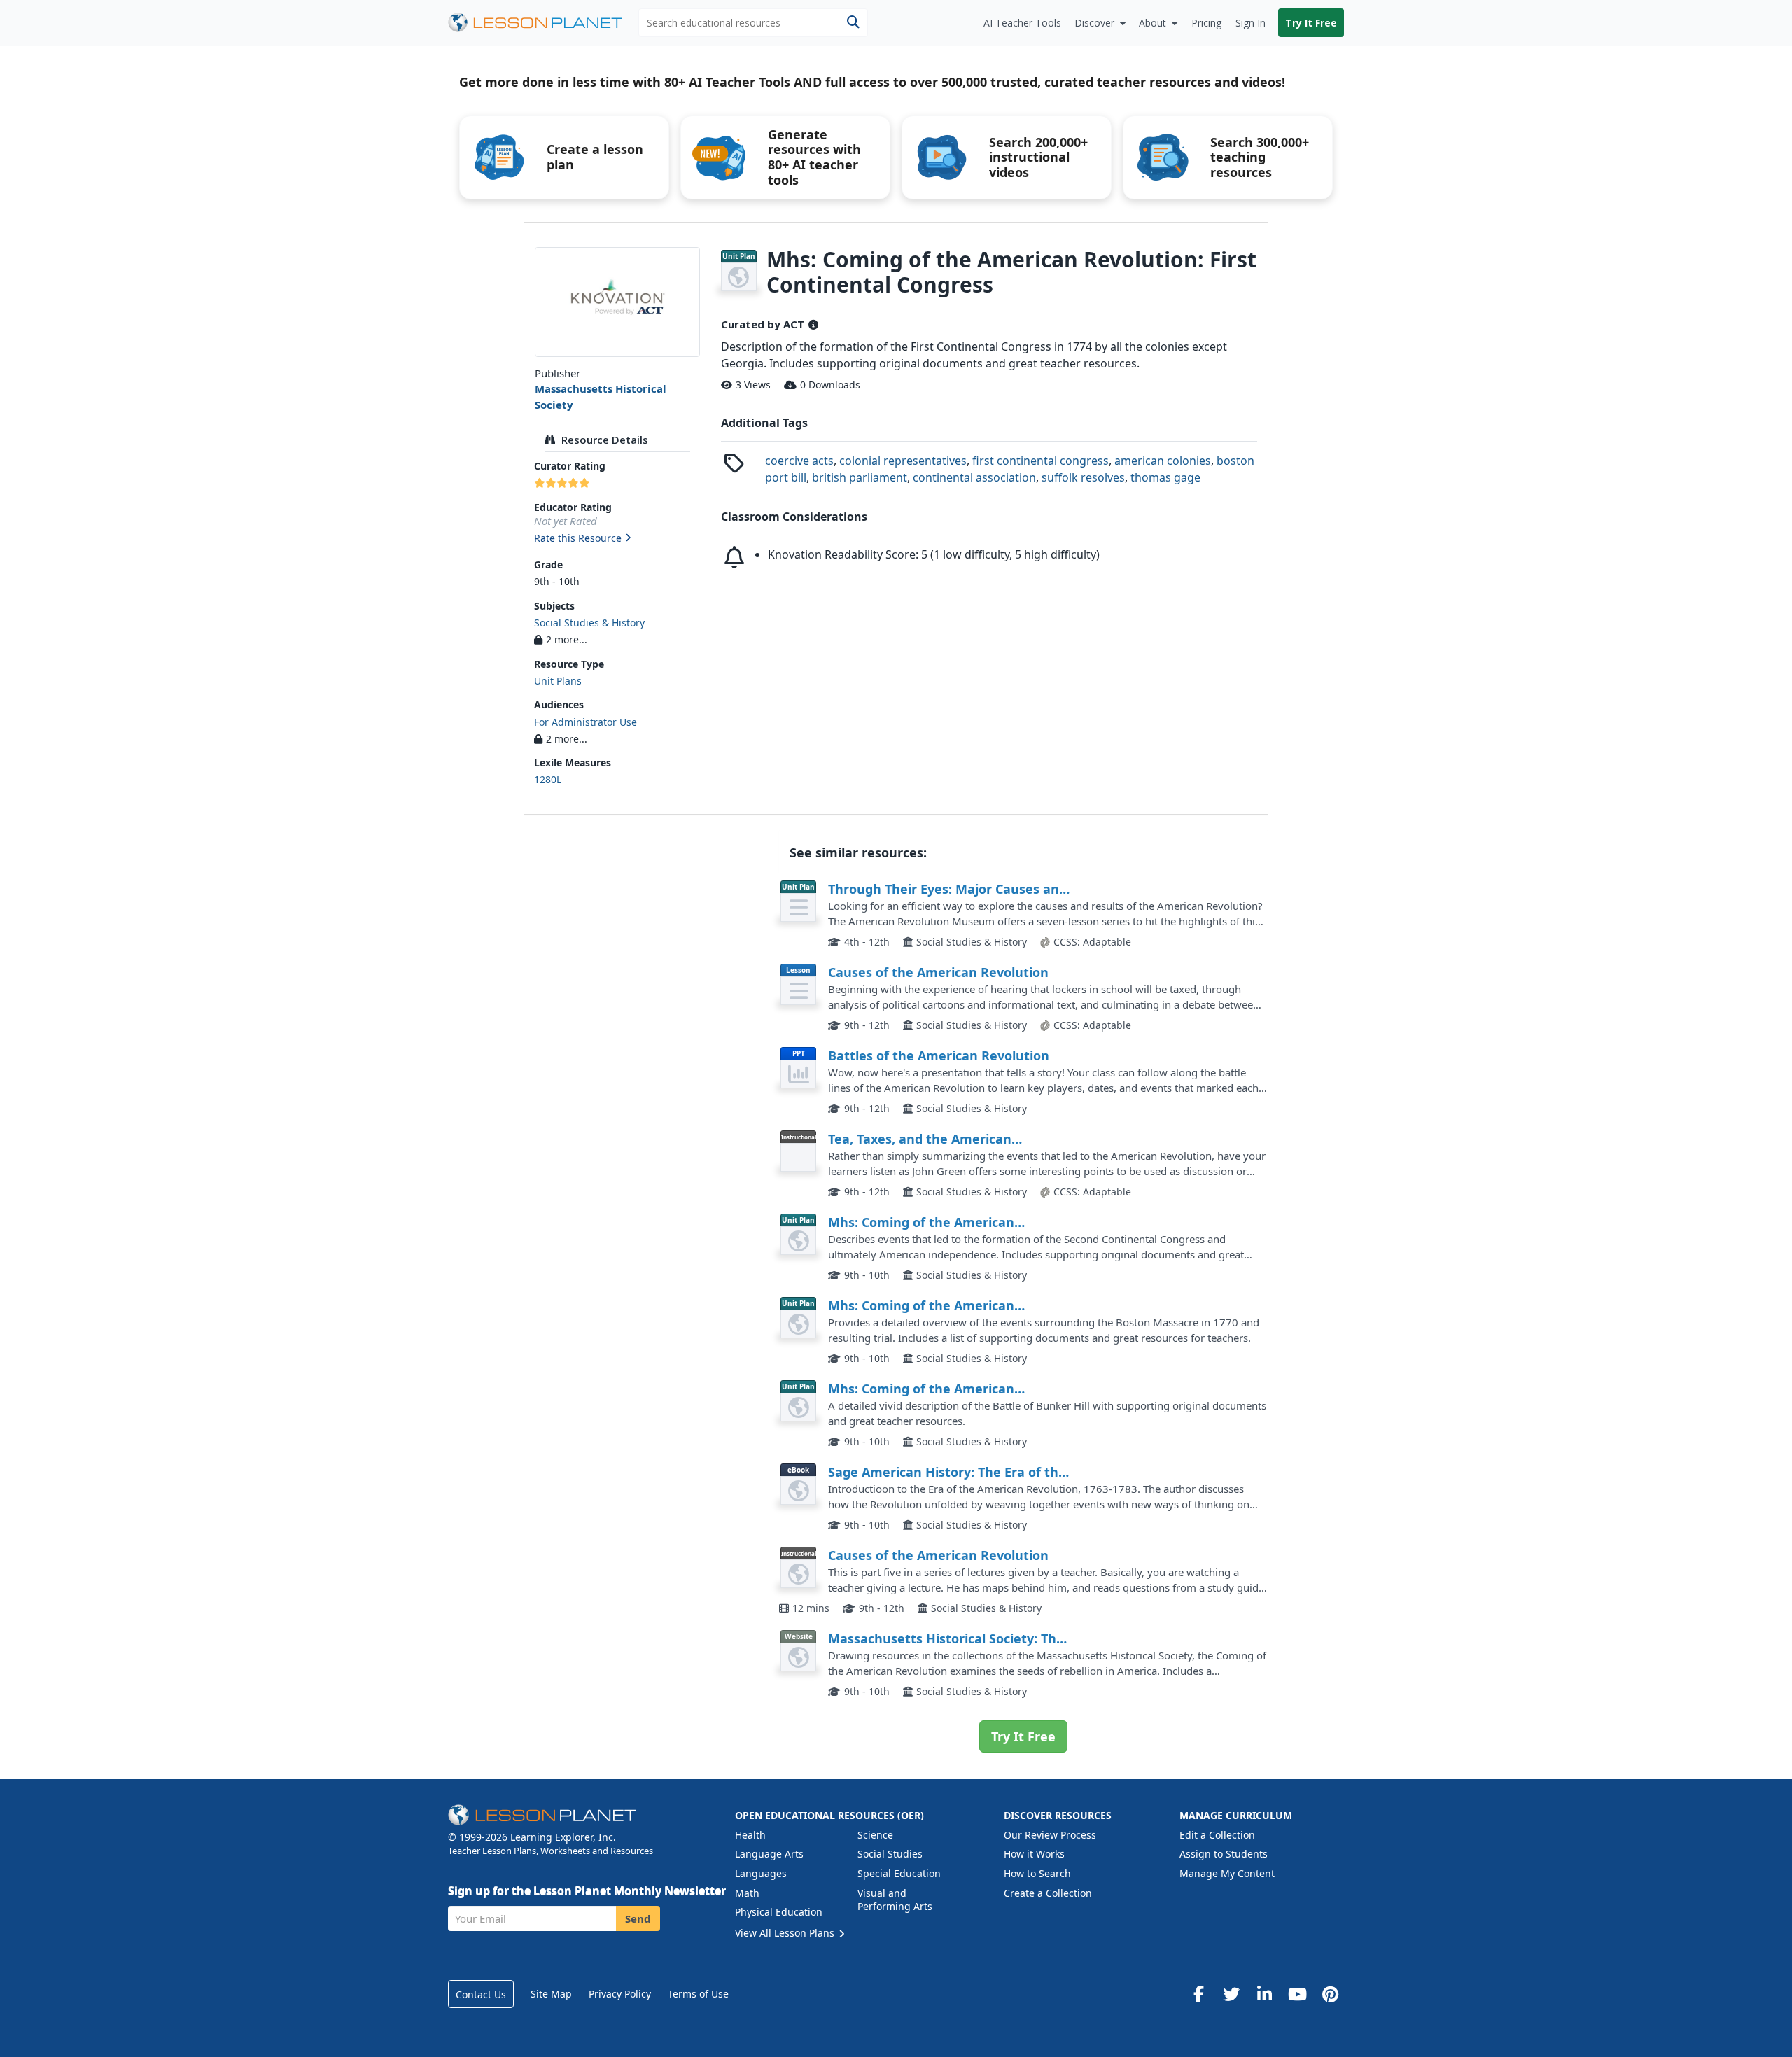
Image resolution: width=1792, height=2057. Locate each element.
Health (750, 1835)
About (1153, 23)
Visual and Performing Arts (895, 1900)
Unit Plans (558, 681)
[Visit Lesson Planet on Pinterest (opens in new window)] (1330, 1994)
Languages (761, 1873)
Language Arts (769, 1854)
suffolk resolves (1083, 477)
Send (638, 1918)
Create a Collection (1048, 1893)
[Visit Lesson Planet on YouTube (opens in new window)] (1297, 1994)
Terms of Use (698, 1994)
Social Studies (890, 1854)
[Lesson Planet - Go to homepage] (543, 23)
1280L (548, 779)
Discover (1094, 23)
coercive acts (799, 461)
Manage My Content (1227, 1873)
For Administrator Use (586, 722)
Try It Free (1311, 23)
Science (875, 1835)
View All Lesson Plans (786, 1933)
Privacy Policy (620, 1994)
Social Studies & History (589, 623)
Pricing (1206, 23)
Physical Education (779, 1912)
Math (747, 1893)
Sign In (1251, 23)
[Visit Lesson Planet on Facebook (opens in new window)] (1198, 1994)
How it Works (1034, 1854)
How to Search (1037, 1873)
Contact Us (481, 1994)
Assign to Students (1224, 1854)
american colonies (1163, 461)
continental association (974, 477)
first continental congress (1041, 461)
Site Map (551, 1994)
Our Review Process (1050, 1835)
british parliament (860, 477)
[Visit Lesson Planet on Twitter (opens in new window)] (1231, 1994)
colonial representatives (903, 461)
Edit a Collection (1217, 1835)
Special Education (899, 1873)
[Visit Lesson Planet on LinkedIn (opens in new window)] (1264, 1994)
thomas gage (1165, 477)
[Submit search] (853, 23)
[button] (617, 539)
